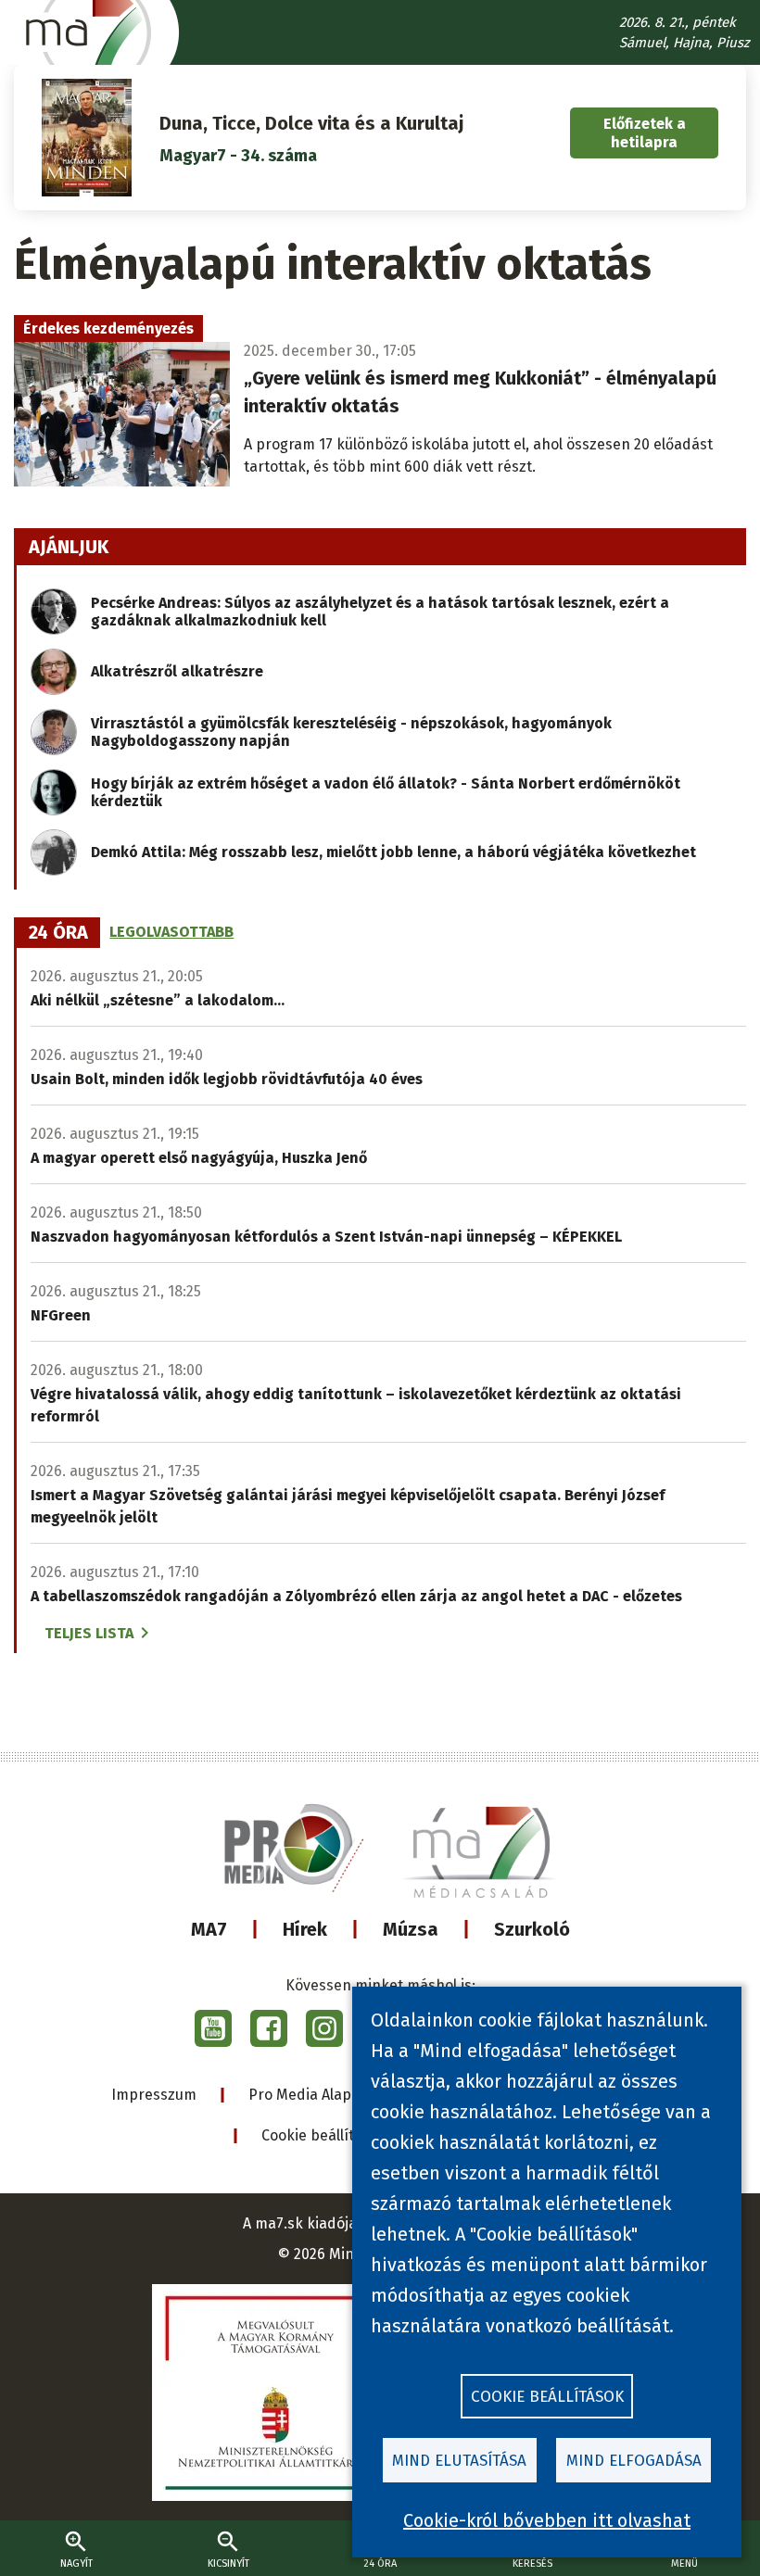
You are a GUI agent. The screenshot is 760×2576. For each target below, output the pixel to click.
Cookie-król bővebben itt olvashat (547, 2520)
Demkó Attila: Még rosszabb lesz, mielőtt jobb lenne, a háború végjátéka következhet (393, 852)
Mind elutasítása (459, 2461)
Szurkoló (532, 1929)
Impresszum (154, 2095)
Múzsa (411, 1929)
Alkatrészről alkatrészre (177, 671)
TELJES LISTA (89, 1633)
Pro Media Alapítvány (321, 2095)
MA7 (209, 1929)
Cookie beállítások (324, 2135)
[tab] (58, 933)
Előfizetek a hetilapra (645, 133)
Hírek (305, 1929)
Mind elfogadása (634, 2461)
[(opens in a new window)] (213, 2028)
